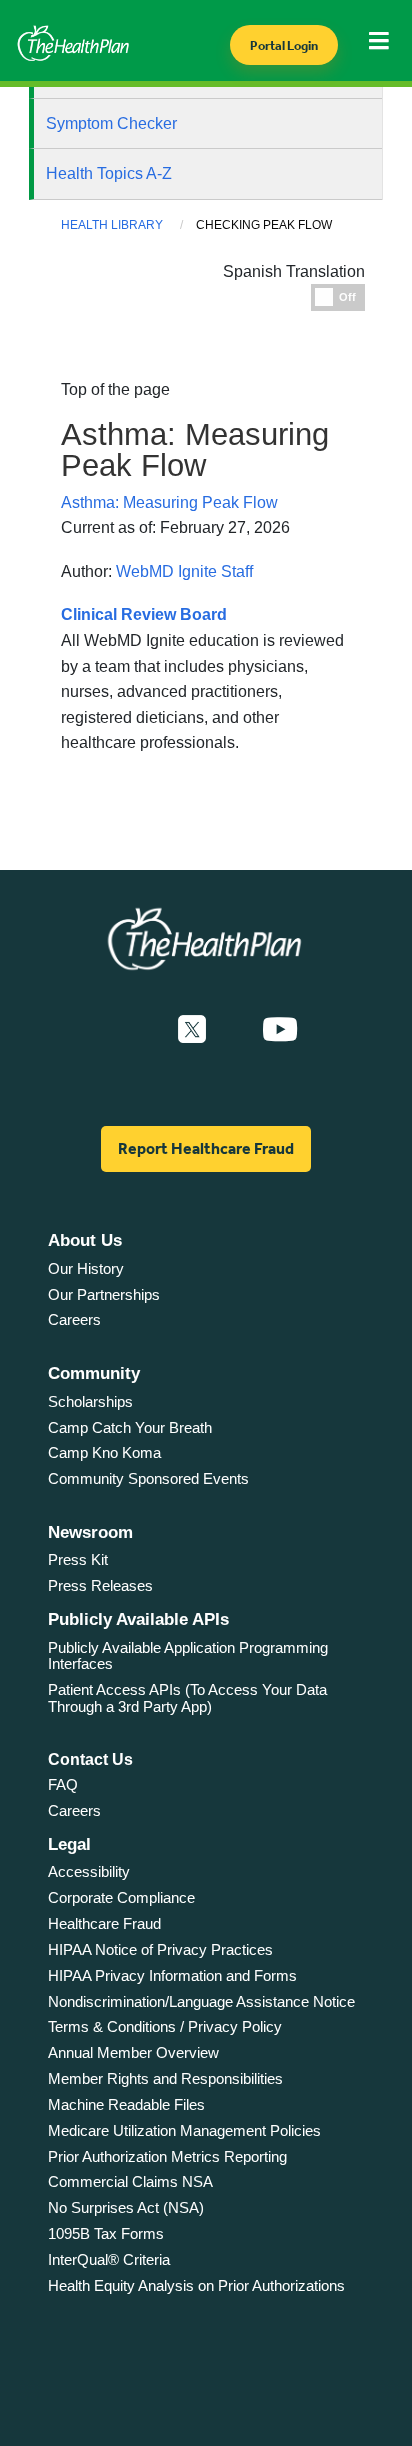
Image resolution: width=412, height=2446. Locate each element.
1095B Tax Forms (106, 2233)
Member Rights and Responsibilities (165, 2078)
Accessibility (89, 1871)
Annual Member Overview (133, 2052)
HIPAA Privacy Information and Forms (172, 1975)
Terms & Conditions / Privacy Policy (165, 2026)
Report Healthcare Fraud (206, 1148)
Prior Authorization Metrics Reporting (167, 2156)
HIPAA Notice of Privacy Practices (160, 1949)
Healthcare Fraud (104, 1923)
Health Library (112, 225)
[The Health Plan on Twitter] (192, 1030)
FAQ (63, 1784)
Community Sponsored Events (148, 1478)
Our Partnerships (104, 1294)
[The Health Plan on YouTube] (280, 1030)
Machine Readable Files (126, 2104)
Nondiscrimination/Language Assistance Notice (201, 2001)
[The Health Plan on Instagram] (234, 1030)
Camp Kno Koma (104, 1452)
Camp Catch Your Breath (130, 1427)
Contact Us (90, 1759)
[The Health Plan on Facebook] (138, 1030)
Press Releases (100, 1585)
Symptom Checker (111, 123)
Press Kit (78, 1559)
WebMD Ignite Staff (184, 571)
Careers (74, 1319)
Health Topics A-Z (109, 173)
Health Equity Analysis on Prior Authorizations (196, 2285)
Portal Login (284, 45)
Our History (86, 1268)
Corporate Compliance (121, 1897)
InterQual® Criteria (109, 2259)
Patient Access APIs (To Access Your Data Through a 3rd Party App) (187, 1698)
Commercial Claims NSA (130, 2181)
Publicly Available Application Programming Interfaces (188, 1656)
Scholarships (90, 1401)
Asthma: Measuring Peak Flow (169, 502)
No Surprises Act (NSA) (126, 2207)
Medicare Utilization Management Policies (184, 2130)
